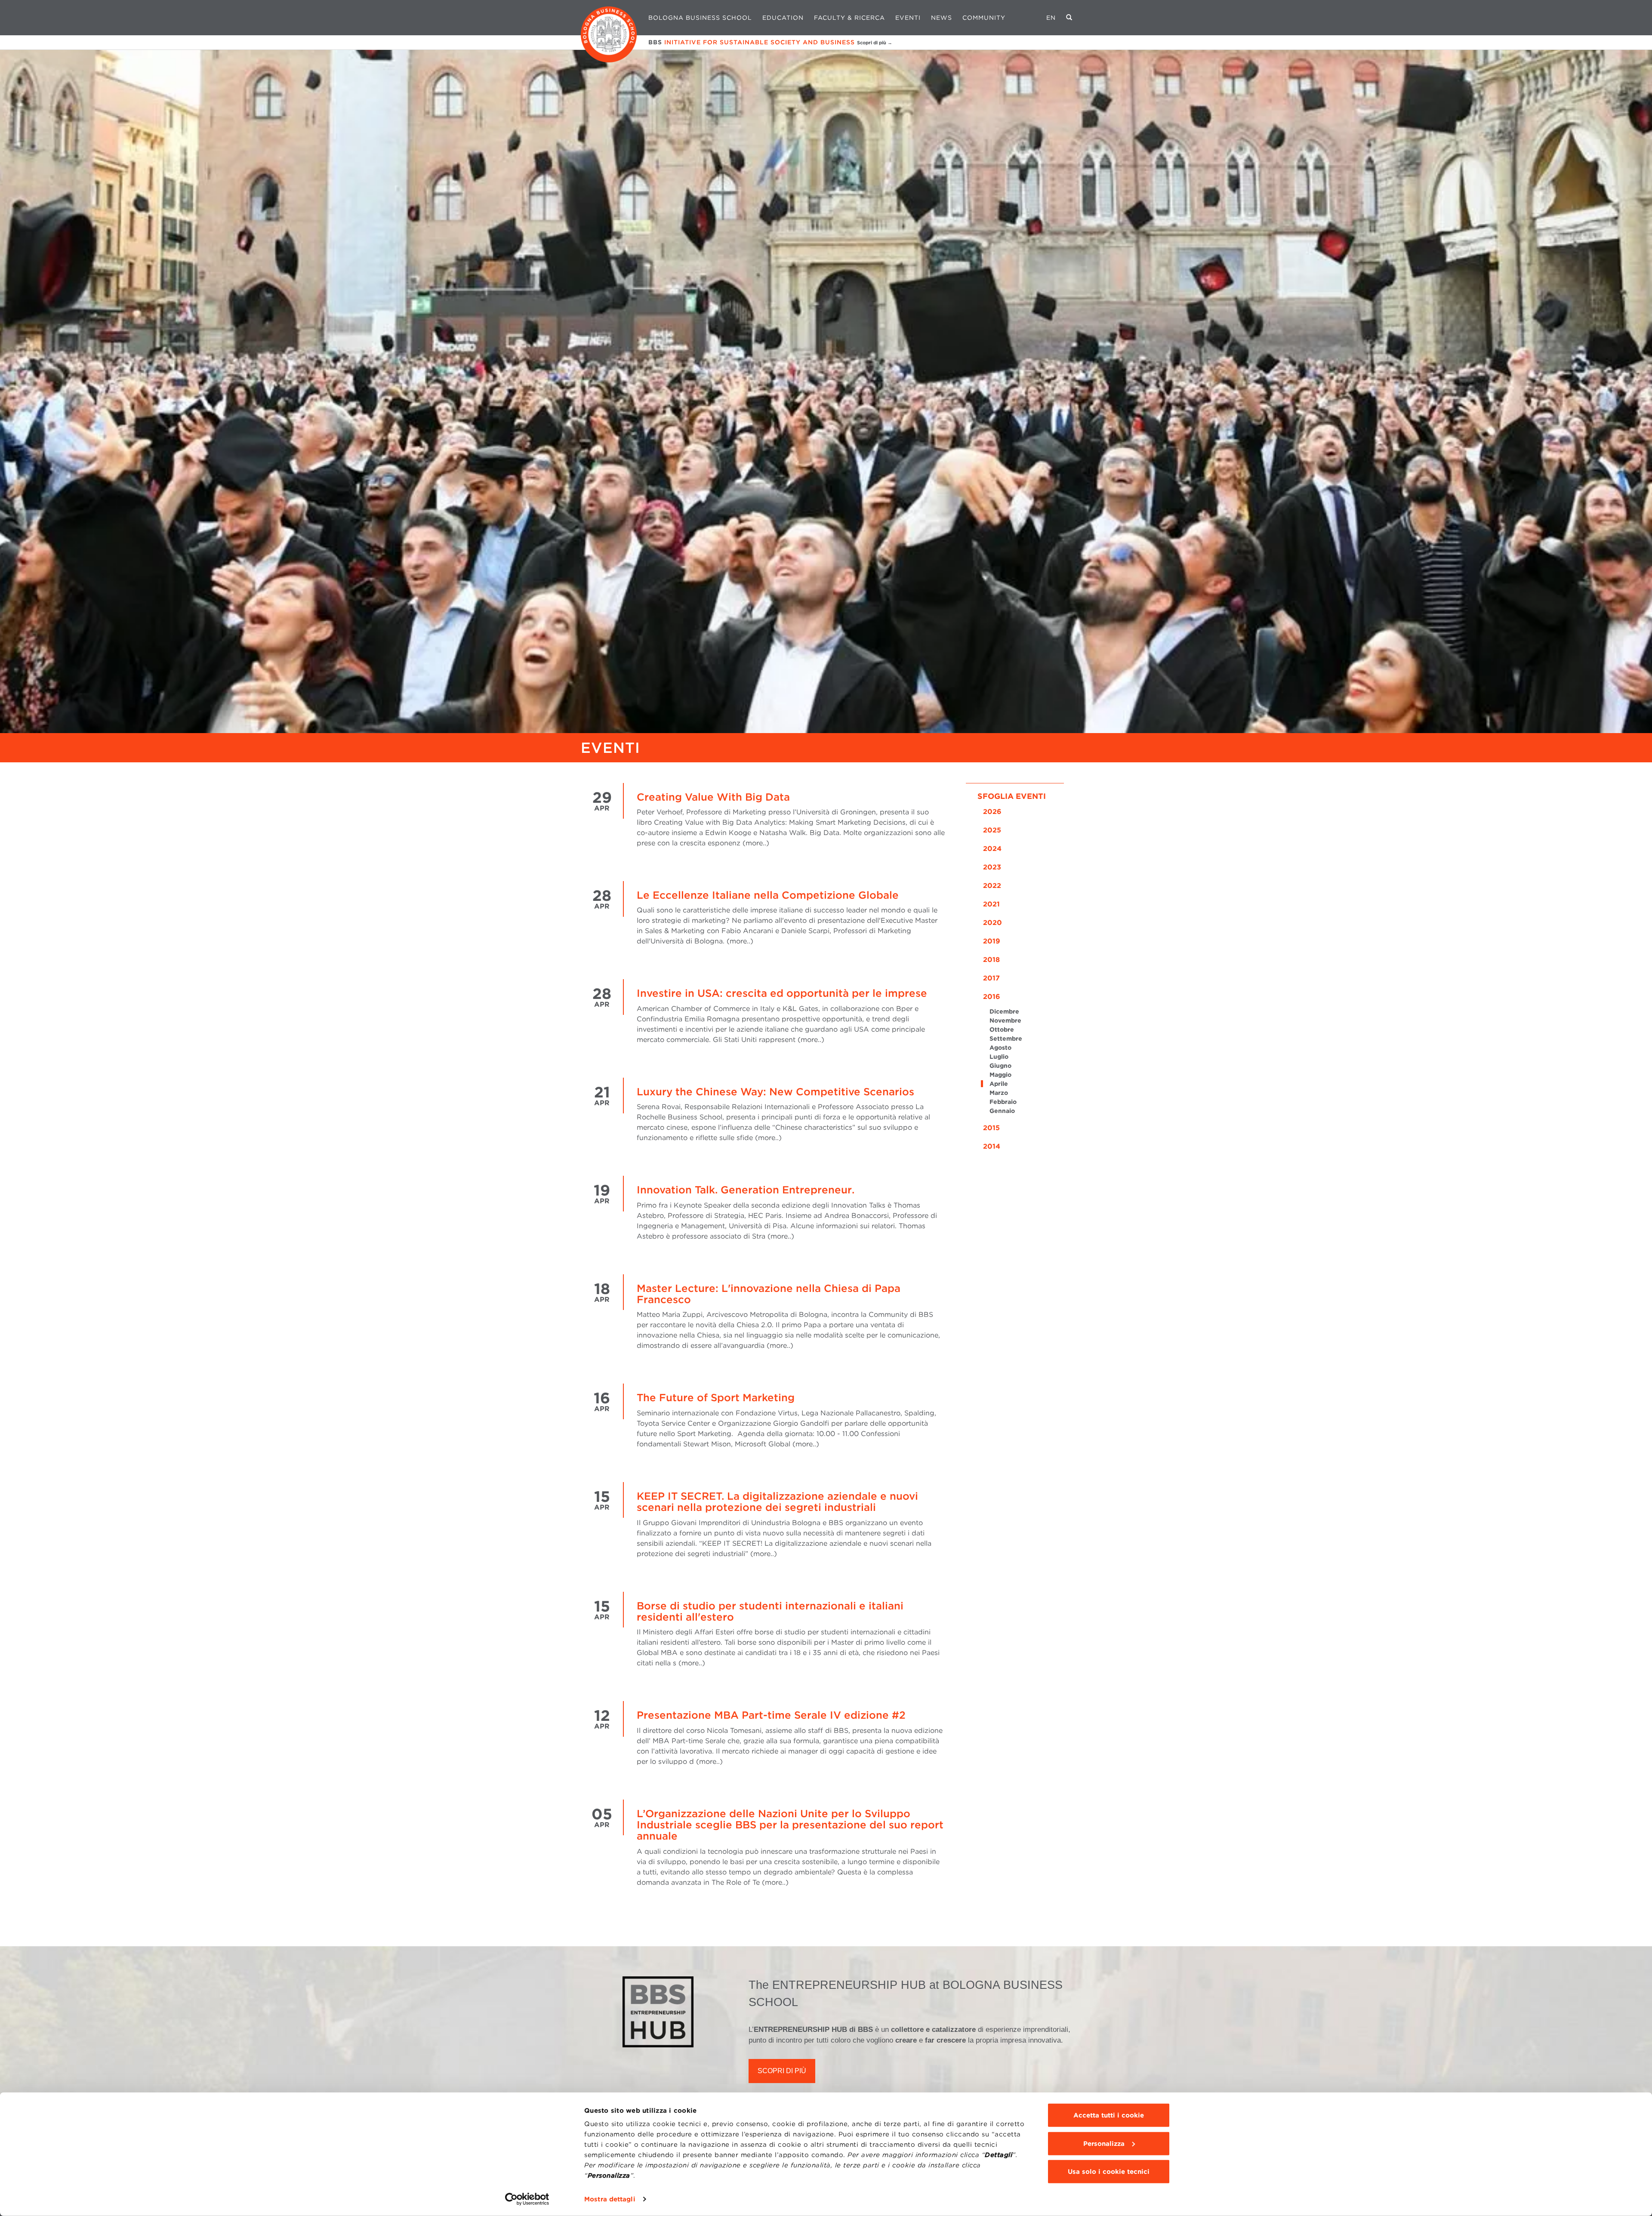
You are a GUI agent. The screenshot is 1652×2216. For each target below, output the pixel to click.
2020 (992, 923)
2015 (991, 1128)
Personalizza (1104, 2143)
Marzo (999, 1093)
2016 (992, 997)
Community (984, 18)
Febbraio (1003, 1102)
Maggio (1000, 1075)
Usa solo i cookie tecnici (1109, 2172)
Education (783, 18)
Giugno (1000, 1066)
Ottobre (1002, 1029)
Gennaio (1002, 1111)
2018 (991, 960)
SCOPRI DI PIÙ (782, 2071)
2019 (992, 941)
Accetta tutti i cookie (1109, 2115)
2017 (991, 978)
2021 (991, 904)
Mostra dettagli (610, 2199)
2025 (992, 830)
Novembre (1005, 1020)
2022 (992, 886)
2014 (992, 1146)
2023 (992, 867)
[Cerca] (1069, 18)
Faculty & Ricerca (849, 18)
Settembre (1006, 1039)
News (942, 18)
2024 (992, 849)
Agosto (1000, 1048)
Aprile (999, 1084)
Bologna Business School (700, 18)
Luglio (999, 1057)
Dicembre (1004, 1011)
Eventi (908, 18)
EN (1051, 18)
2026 (992, 812)
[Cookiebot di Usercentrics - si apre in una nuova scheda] (527, 2199)
